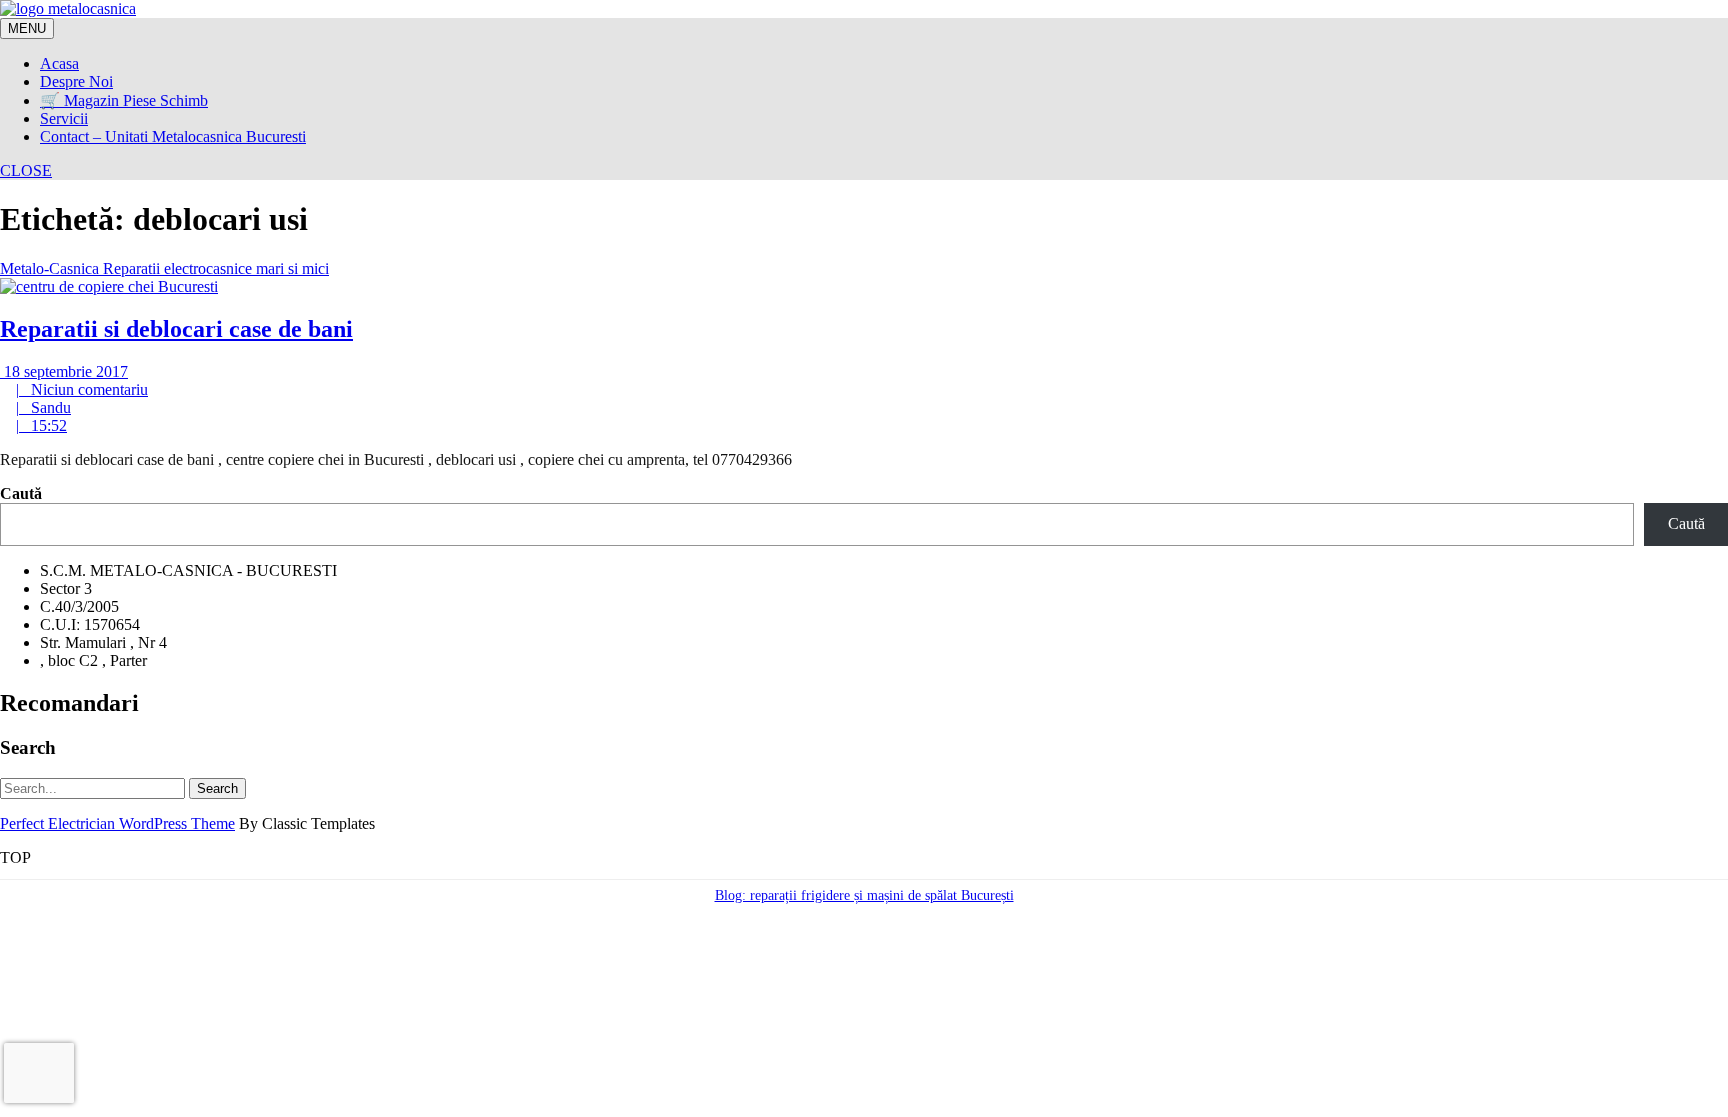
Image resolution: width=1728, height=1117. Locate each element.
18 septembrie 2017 (64, 371)
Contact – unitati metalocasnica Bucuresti (173, 136)
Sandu (43, 407)
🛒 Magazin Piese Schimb (124, 100)
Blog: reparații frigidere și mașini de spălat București (864, 895)
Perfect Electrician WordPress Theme (117, 823)
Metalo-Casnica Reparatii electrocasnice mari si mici (164, 268)
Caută (21, 493)
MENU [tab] (27, 28)
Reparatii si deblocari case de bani (176, 329)
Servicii (64, 118)
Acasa (59, 63)
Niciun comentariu (82, 389)
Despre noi (76, 81)
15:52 (41, 425)
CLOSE (26, 170)
